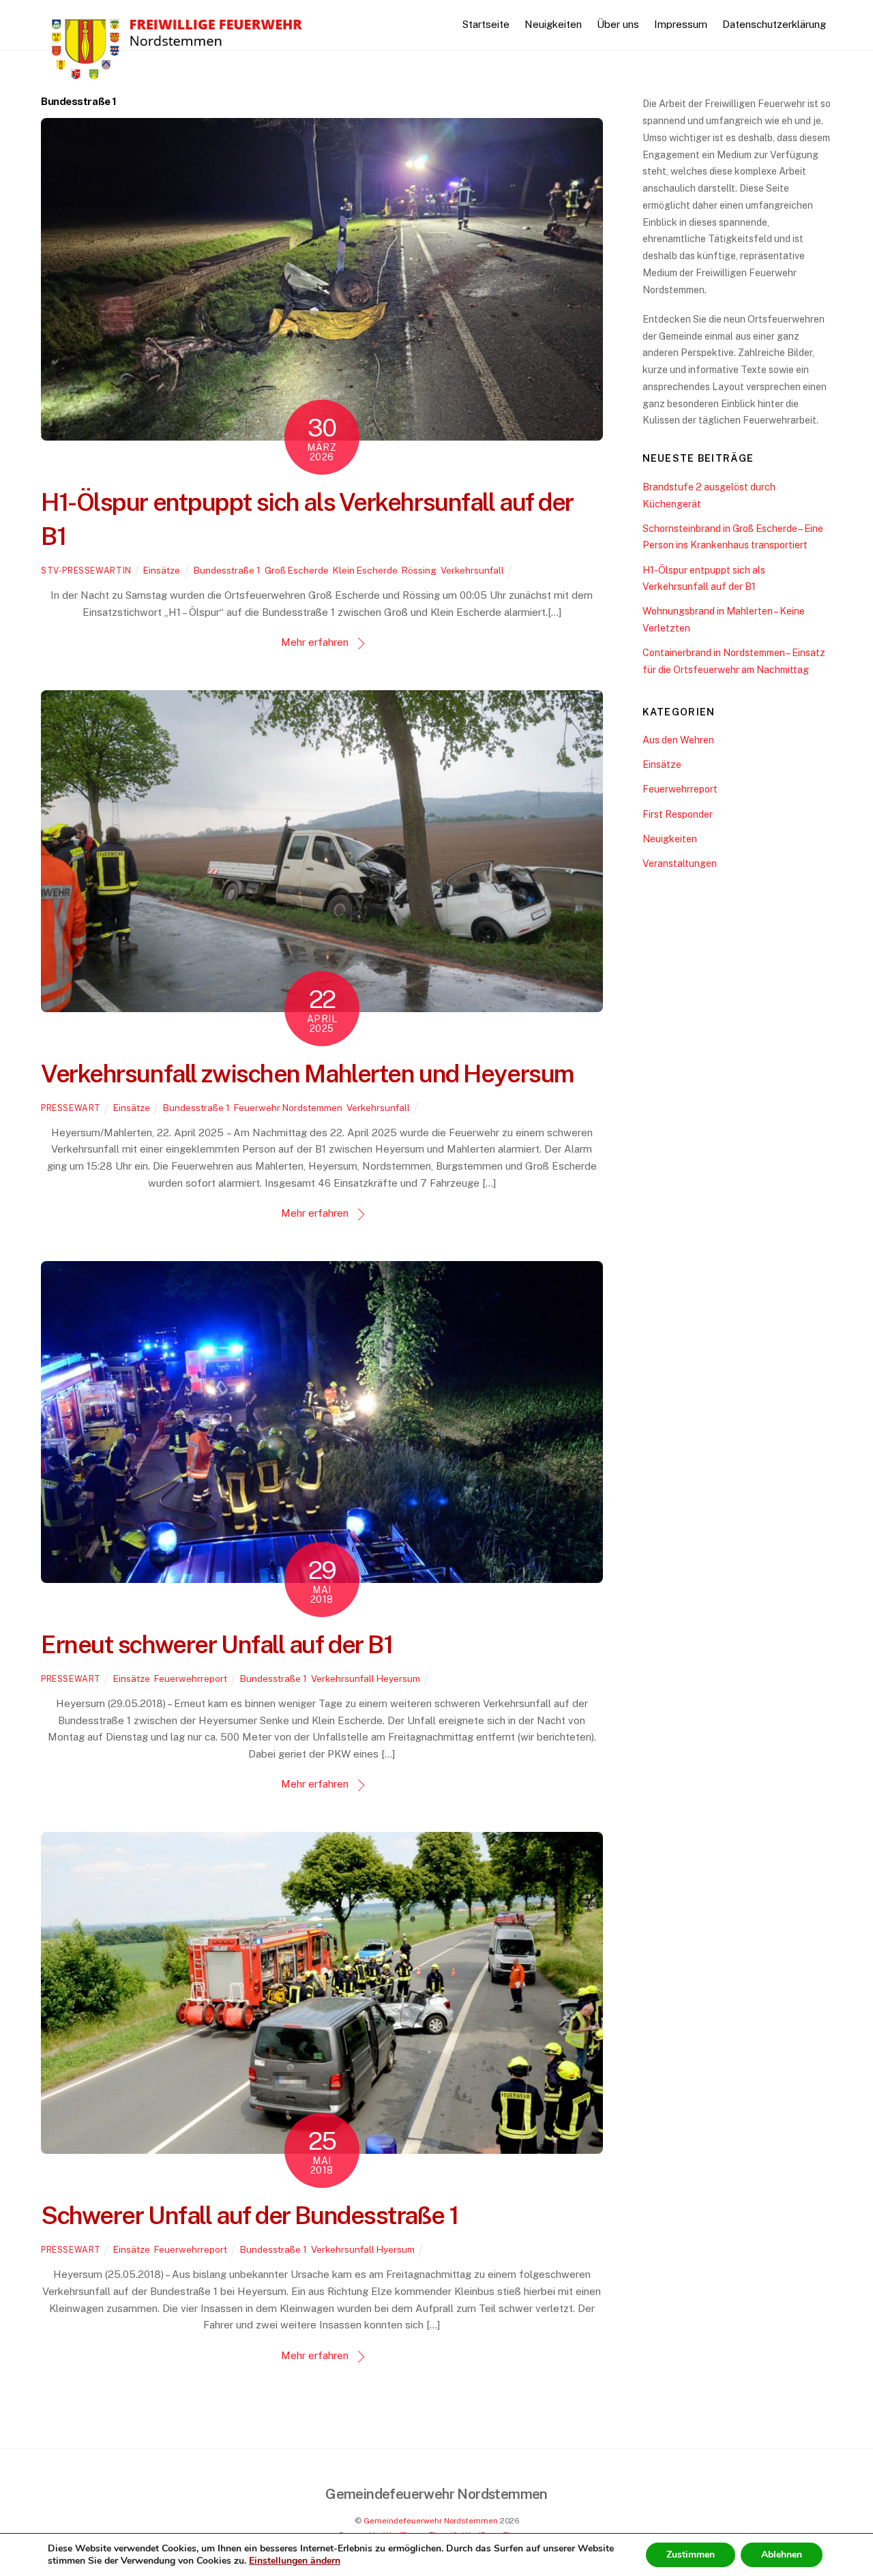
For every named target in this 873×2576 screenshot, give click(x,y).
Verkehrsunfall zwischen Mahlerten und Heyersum (308, 1074)
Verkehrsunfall (472, 570)
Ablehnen (782, 2555)
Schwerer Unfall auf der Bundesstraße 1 (249, 2215)
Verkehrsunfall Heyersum (366, 1678)
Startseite (486, 24)
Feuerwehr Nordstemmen (288, 1108)
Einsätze (162, 570)
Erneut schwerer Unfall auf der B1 (217, 1644)
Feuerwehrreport (191, 1678)
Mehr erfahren (315, 642)
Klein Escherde (365, 570)
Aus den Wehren (678, 740)
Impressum (681, 24)
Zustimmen (691, 2555)
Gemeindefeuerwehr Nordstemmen (431, 2521)
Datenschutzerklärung (774, 24)
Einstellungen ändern (295, 2561)
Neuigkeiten (553, 24)
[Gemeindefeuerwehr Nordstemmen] (177, 80)
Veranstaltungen (680, 863)
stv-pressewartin (86, 571)
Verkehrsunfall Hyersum (363, 2249)
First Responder (678, 814)
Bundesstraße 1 (227, 570)
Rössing (419, 570)
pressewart (71, 1108)
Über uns (618, 24)
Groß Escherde (297, 570)
